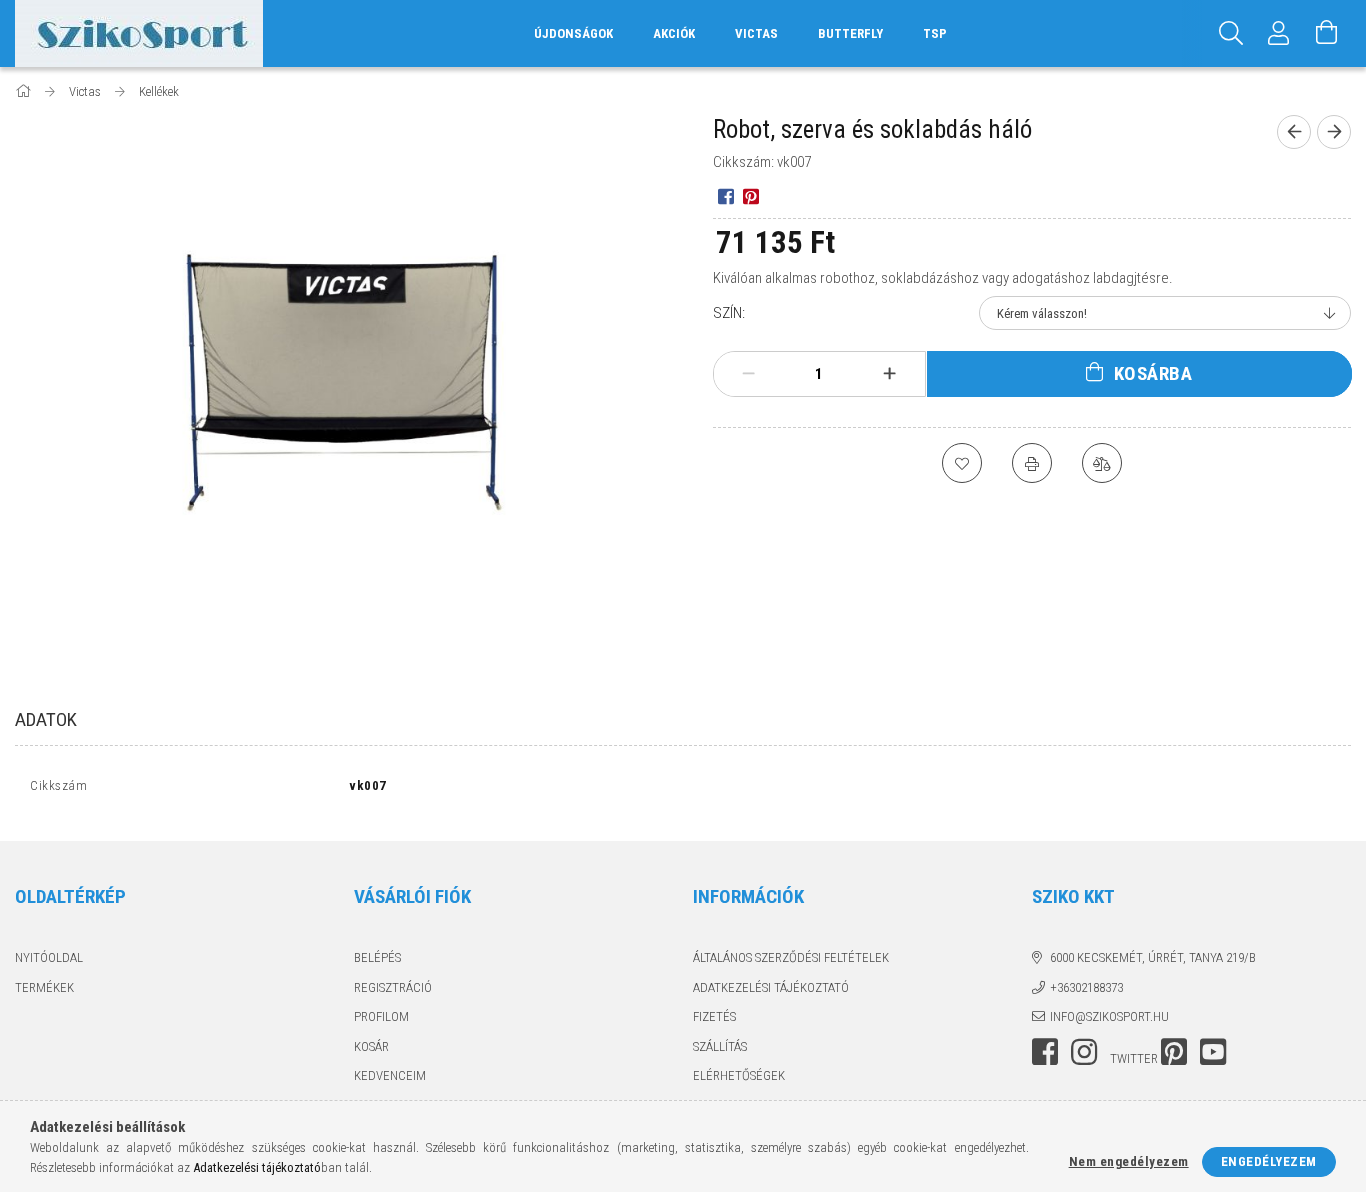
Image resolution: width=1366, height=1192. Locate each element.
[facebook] (725, 195)
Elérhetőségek (739, 1075)
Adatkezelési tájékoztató (771, 987)
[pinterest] (750, 195)
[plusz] (889, 374)
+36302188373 (1086, 987)
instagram (1084, 1052)
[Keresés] (1231, 33)
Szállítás (720, 1046)
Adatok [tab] (46, 719)
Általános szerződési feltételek (791, 957)
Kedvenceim (390, 1075)
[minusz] (749, 374)
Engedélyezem (1269, 1161)
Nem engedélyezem (1129, 1161)
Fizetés (714, 1016)
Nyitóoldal (49, 957)
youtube (1213, 1052)
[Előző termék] (1294, 132)
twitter (1134, 1058)
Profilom (381, 1016)
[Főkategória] (24, 91)
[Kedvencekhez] (962, 463)
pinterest (1174, 1052)
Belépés (377, 957)
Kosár (371, 1046)
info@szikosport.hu (1109, 1016)
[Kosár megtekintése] (1327, 33)
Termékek (44, 987)
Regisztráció (393, 987)
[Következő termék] (1334, 132)
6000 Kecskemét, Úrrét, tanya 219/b (1153, 957)
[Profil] (1279, 33)
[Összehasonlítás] (1102, 463)
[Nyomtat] (1032, 463)
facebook (1045, 1052)
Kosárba (1153, 373)
